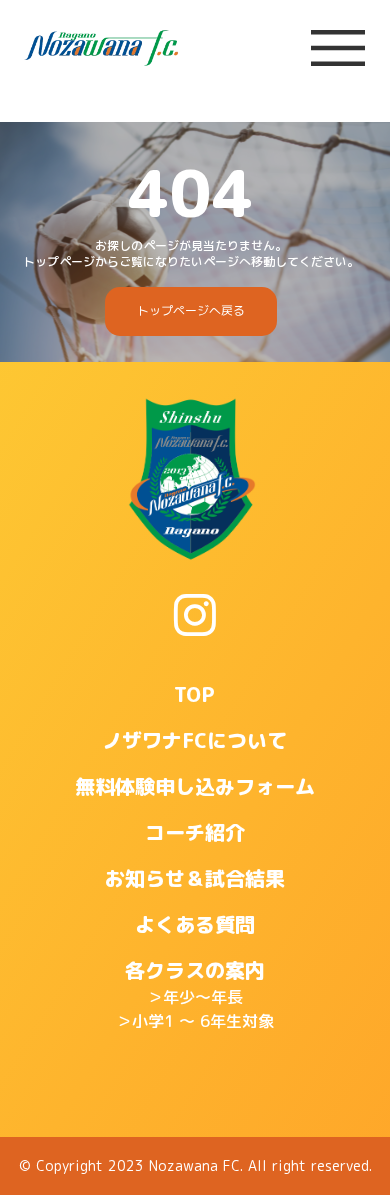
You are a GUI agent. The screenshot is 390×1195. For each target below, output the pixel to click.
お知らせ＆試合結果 (195, 878)
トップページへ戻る (191, 310)
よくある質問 (195, 924)
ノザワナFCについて (194, 740)
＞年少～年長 (195, 997)
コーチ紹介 (195, 832)
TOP (194, 694)
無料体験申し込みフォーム (195, 786)
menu (338, 48)
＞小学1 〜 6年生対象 (195, 1021)
